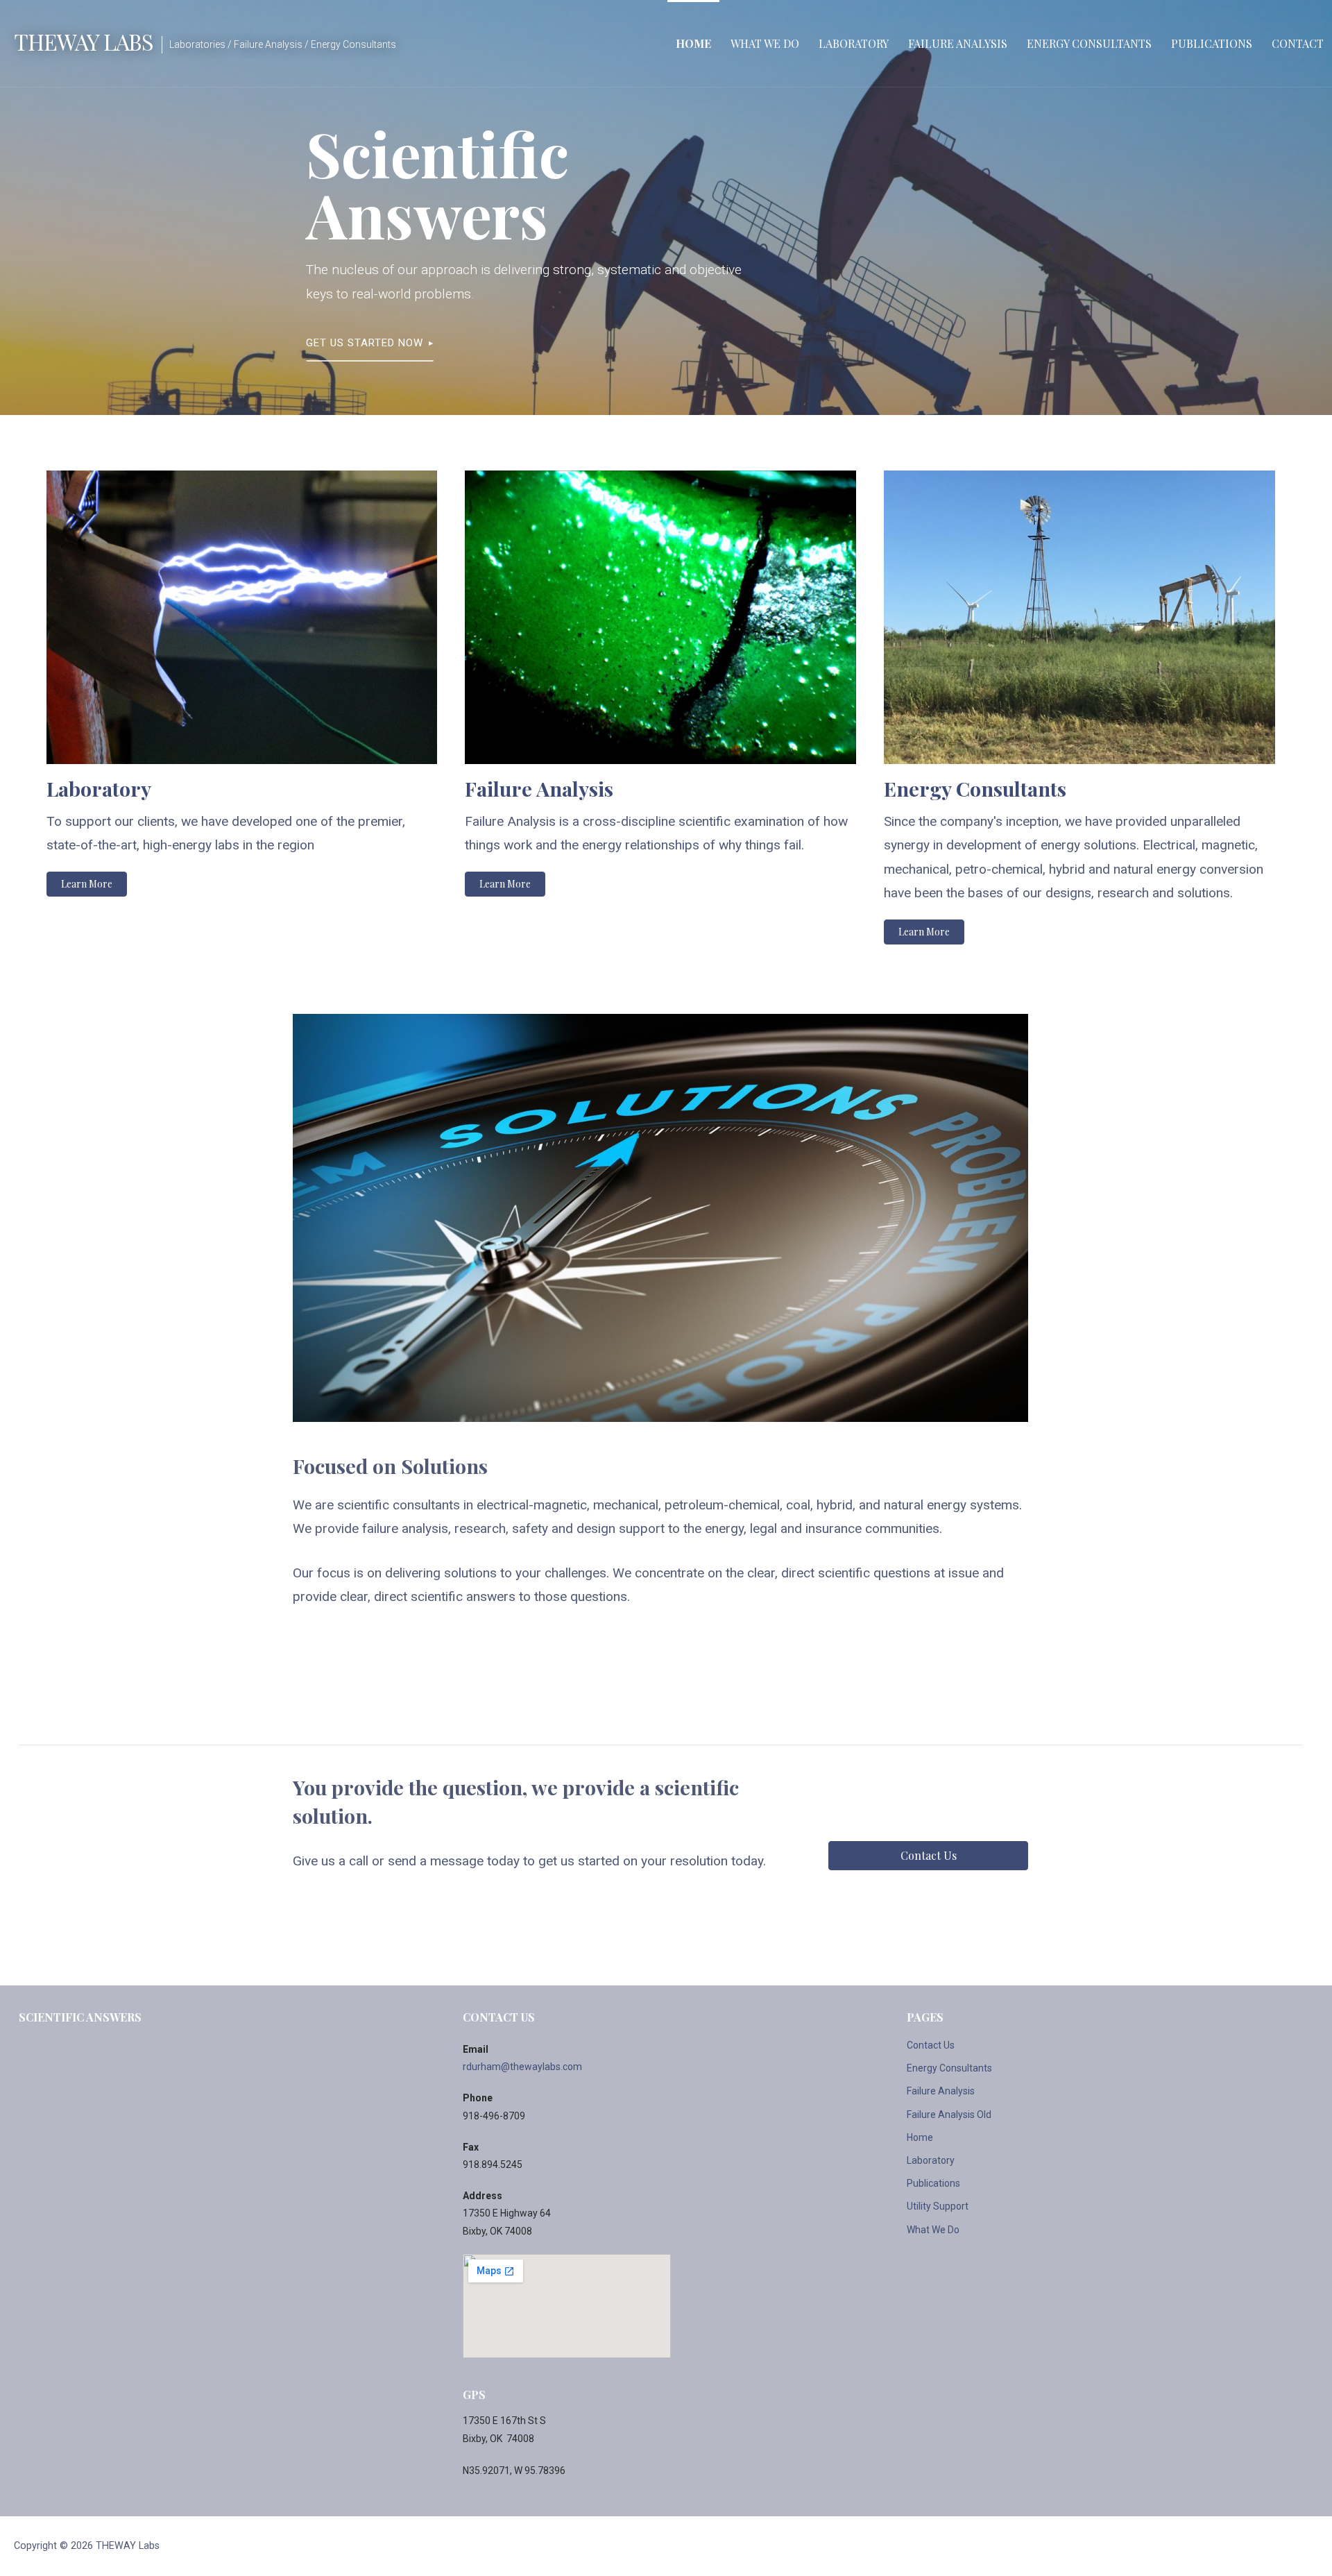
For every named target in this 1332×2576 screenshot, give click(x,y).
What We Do (765, 43)
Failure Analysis (958, 43)
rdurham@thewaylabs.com (522, 2067)
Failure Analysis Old (949, 2115)
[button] (87, 884)
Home (693, 43)
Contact (1298, 43)
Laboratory (854, 43)
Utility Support (938, 2206)
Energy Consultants (1089, 43)
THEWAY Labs (84, 41)
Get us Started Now (365, 343)
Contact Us (931, 2045)
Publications (1212, 43)
